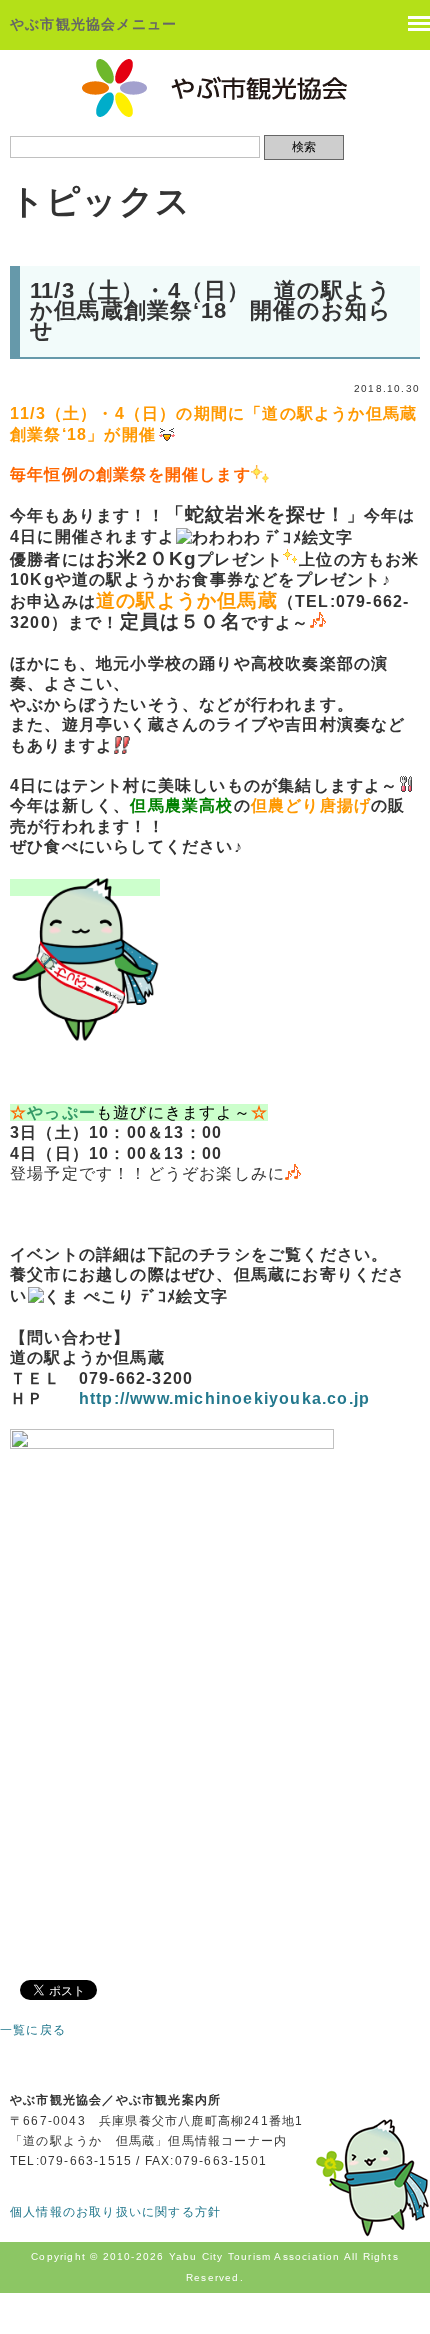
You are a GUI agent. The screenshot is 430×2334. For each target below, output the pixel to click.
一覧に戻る (33, 2030)
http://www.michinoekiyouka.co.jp (224, 1398)
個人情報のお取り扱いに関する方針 (115, 2212)
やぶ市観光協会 (215, 88)
